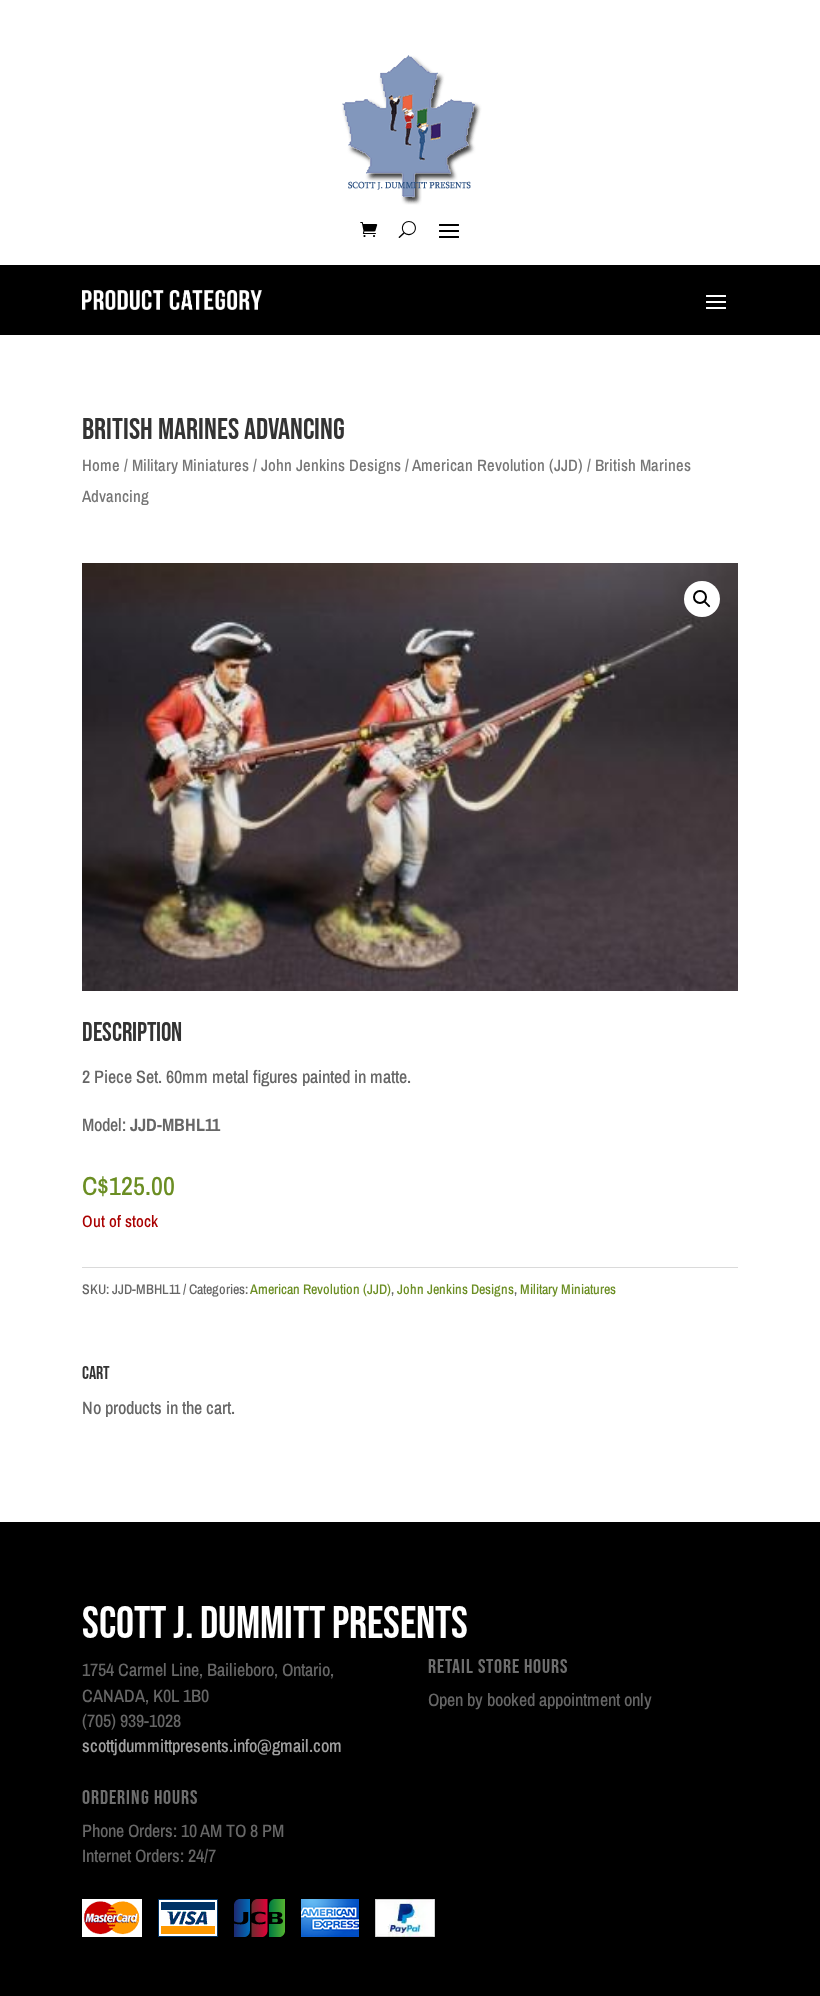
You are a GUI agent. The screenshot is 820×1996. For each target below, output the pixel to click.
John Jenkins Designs (331, 465)
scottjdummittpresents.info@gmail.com (212, 1745)
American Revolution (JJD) (497, 465)
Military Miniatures (190, 465)
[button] (702, 599)
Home (101, 465)
